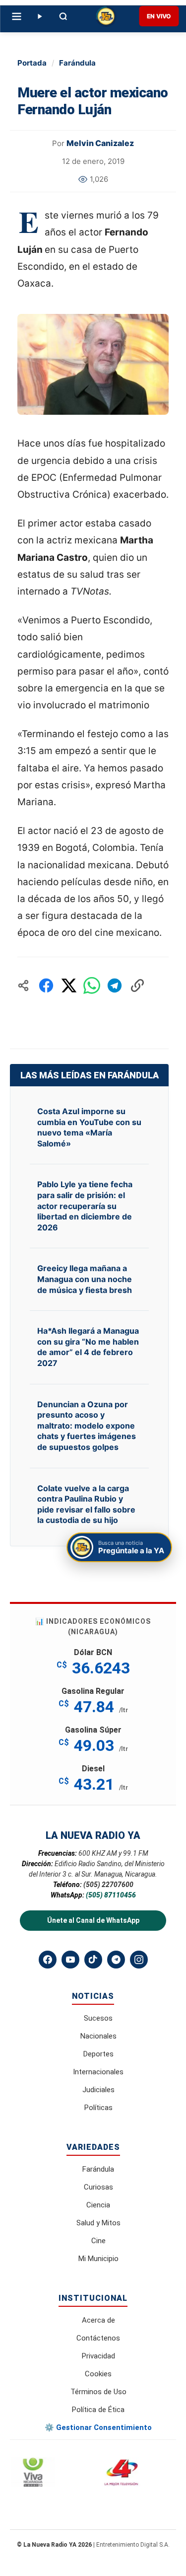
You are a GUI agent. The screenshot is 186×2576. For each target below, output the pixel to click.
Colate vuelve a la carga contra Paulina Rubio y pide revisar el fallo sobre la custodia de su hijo (86, 1504)
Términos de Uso (98, 2392)
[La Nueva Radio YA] (106, 16)
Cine (98, 2241)
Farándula (77, 63)
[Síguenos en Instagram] (139, 1960)
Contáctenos (98, 2338)
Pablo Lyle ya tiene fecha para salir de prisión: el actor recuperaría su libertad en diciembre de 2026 (85, 1206)
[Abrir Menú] (16, 16)
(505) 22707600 (108, 1885)
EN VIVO (159, 16)
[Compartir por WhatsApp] (92, 985)
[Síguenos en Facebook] (48, 1960)
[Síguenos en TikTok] (93, 1960)
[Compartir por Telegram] (115, 985)
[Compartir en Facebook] (46, 985)
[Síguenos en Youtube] (70, 1960)
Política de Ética (98, 2410)
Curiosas (98, 2187)
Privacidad (98, 2356)
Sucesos (98, 2018)
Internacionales (98, 2072)
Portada (32, 63)
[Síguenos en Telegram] (116, 1960)
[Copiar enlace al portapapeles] (137, 985)
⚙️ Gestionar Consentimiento (98, 2427)
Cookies (98, 2374)
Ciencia (98, 2205)
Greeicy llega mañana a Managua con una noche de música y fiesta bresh (85, 1279)
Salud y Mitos (98, 2223)
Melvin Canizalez (100, 143)
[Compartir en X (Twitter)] (69, 985)
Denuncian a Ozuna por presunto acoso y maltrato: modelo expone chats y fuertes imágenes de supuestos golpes (87, 1426)
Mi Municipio (98, 2259)
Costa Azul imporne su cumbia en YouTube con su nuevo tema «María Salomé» (89, 1127)
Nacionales (98, 2036)
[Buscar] (63, 16)
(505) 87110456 (111, 1895)
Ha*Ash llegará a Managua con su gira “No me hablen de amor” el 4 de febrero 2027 (88, 1347)
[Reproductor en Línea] (39, 16)
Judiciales (98, 2090)
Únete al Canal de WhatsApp (93, 1920)
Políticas (98, 2108)
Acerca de (98, 2320)
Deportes (98, 2054)
